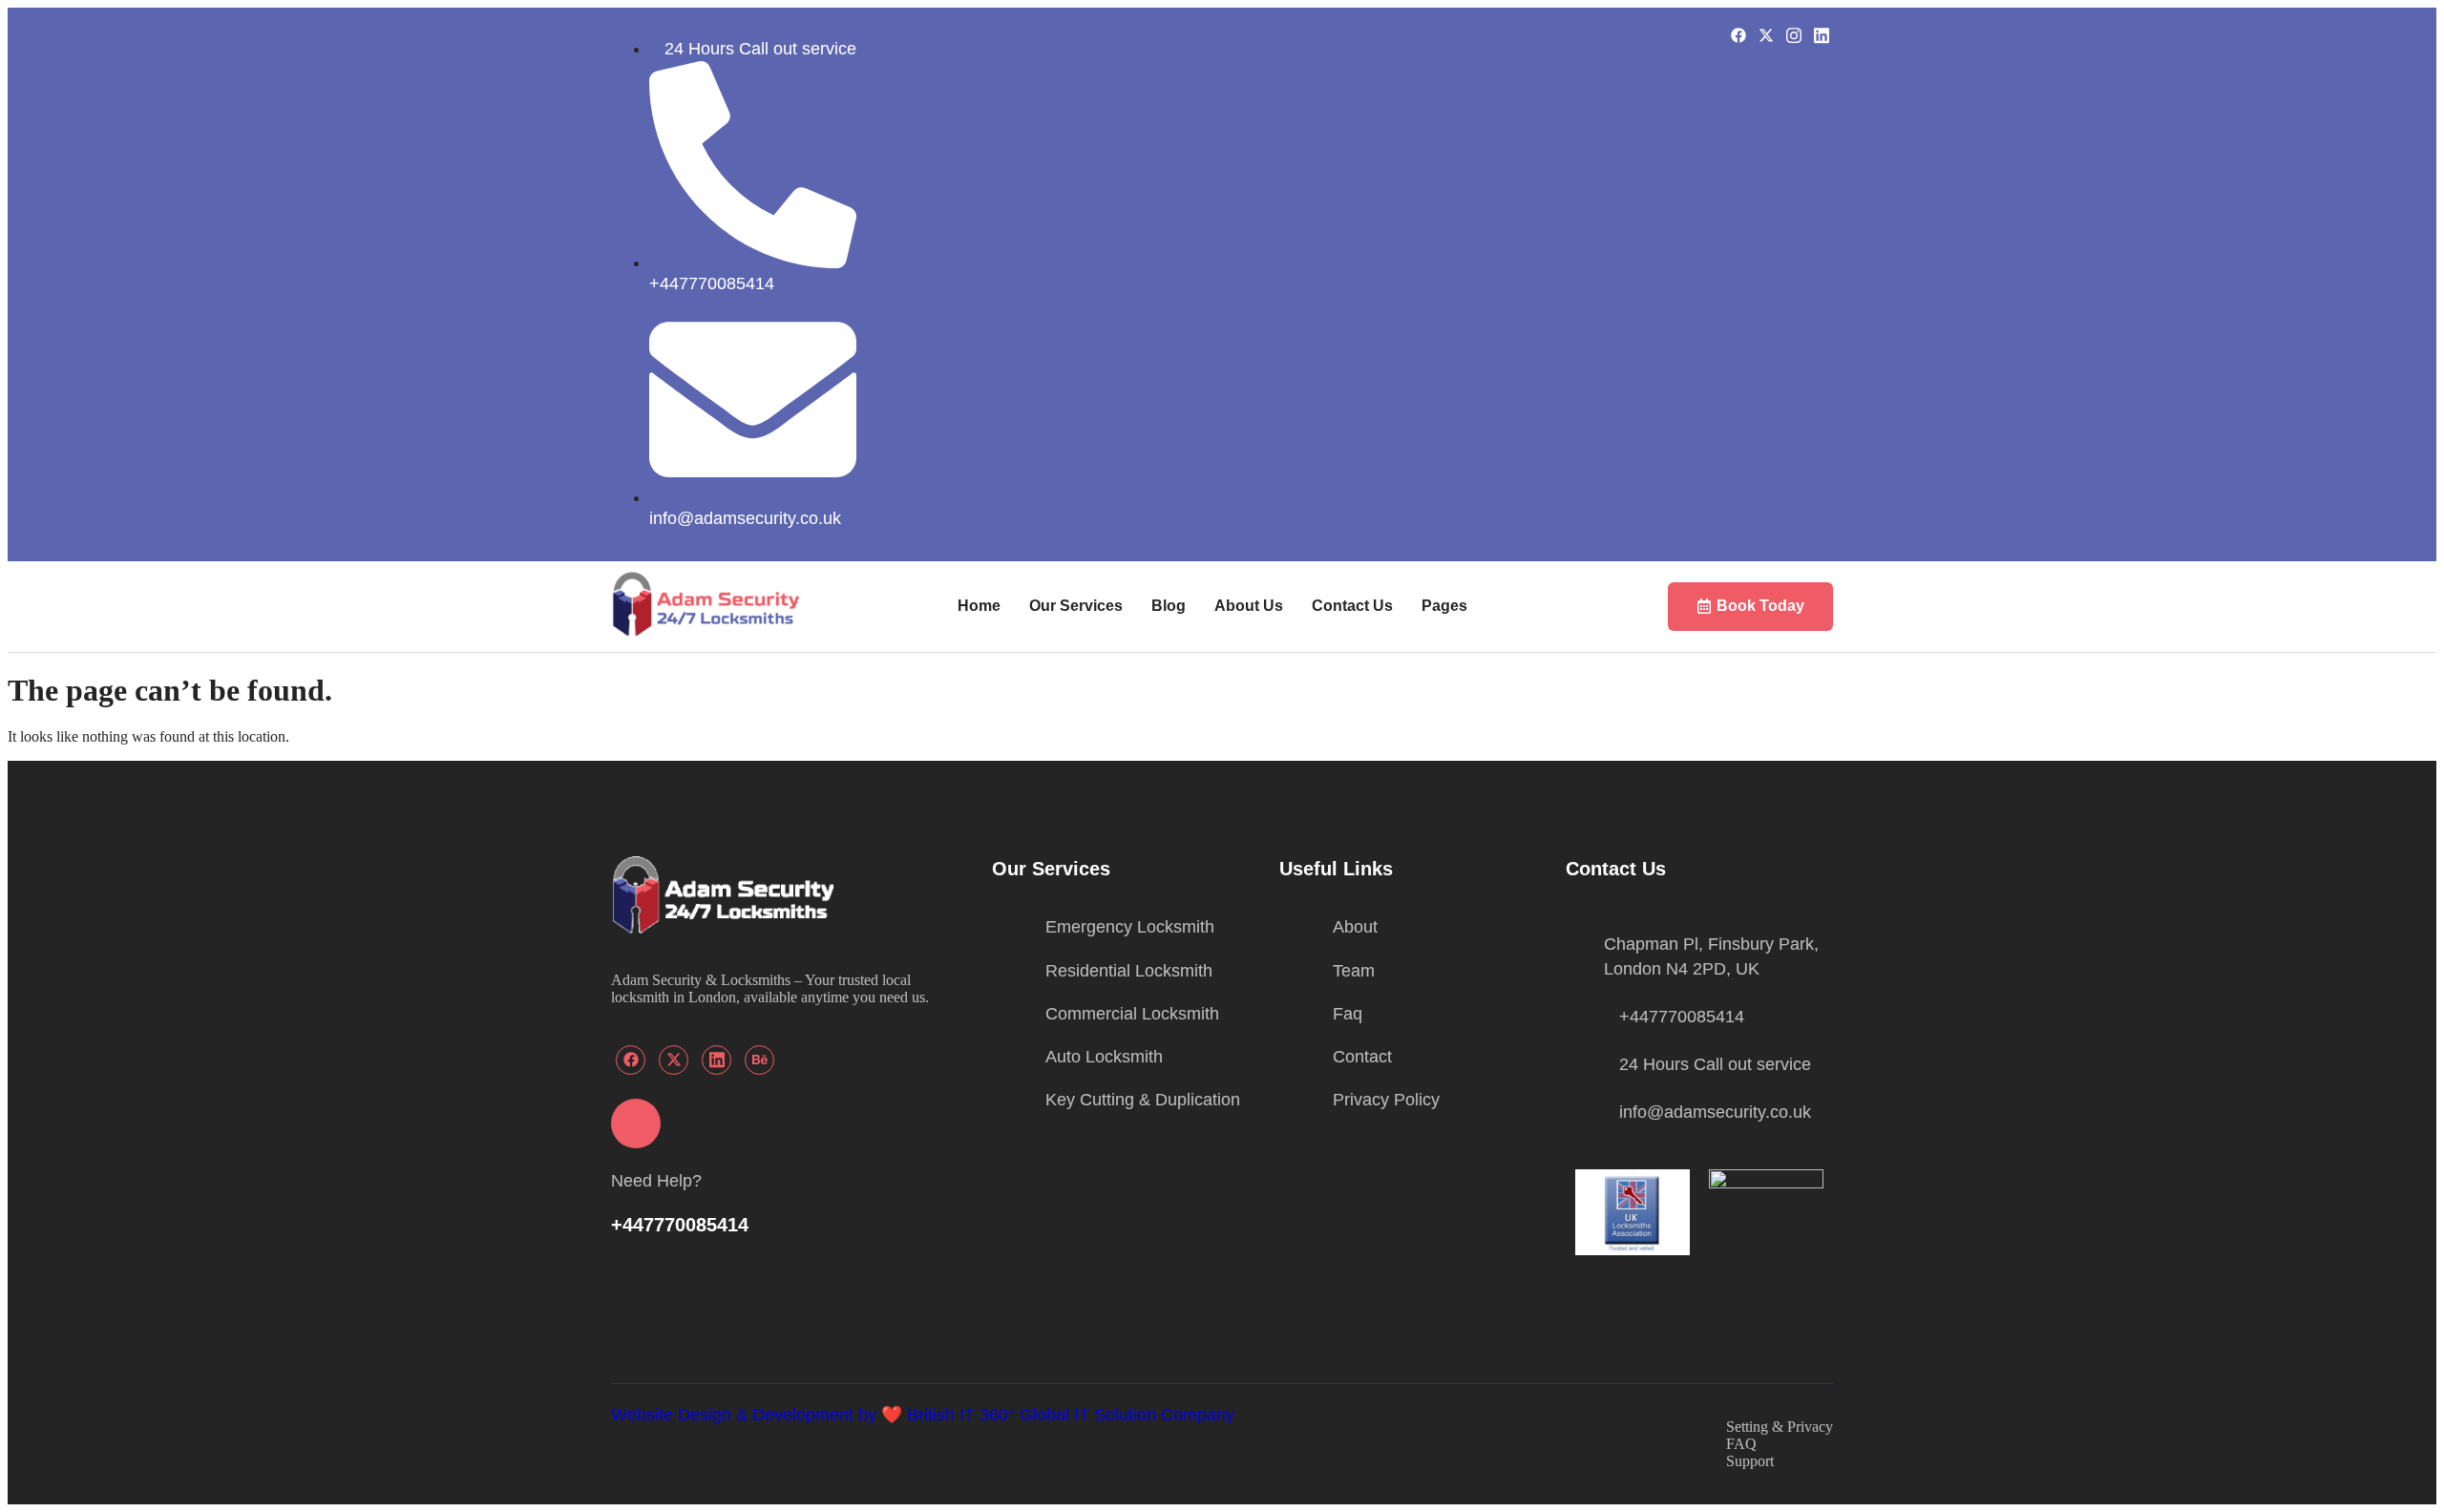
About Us (1249, 606)
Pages (1444, 606)
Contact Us (1352, 606)
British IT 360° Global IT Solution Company (1071, 1415)
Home (979, 606)
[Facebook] (1738, 35)
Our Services (1076, 606)
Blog (1169, 606)
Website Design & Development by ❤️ (759, 1415)
